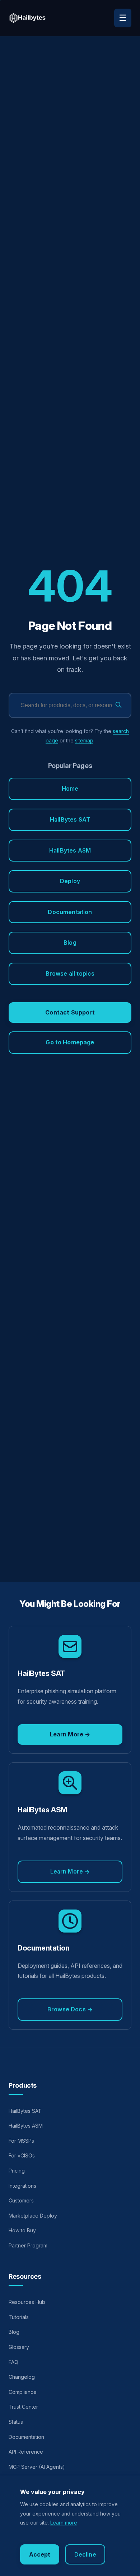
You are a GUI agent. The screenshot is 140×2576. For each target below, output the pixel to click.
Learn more (64, 2523)
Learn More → (70, 1734)
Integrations (22, 2186)
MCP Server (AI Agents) (37, 2467)
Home (70, 788)
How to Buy (22, 2230)
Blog (70, 943)
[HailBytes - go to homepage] (27, 18)
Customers (21, 2200)
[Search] (118, 706)
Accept (40, 2554)
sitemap (84, 740)
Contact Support (70, 1012)
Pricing (17, 2171)
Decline (85, 2554)
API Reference (26, 2452)
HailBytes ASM (70, 850)
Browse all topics (70, 973)
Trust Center (23, 2407)
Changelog (22, 2377)
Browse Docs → (70, 2009)
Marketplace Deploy (33, 2216)
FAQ (13, 2362)
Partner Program (28, 2245)
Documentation (70, 912)
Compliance (23, 2392)
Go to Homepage (70, 1042)
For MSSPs (21, 2141)
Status (16, 2422)
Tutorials (19, 2317)
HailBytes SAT (70, 819)
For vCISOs (22, 2155)
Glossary (19, 2347)
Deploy (70, 881)
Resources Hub (27, 2302)
